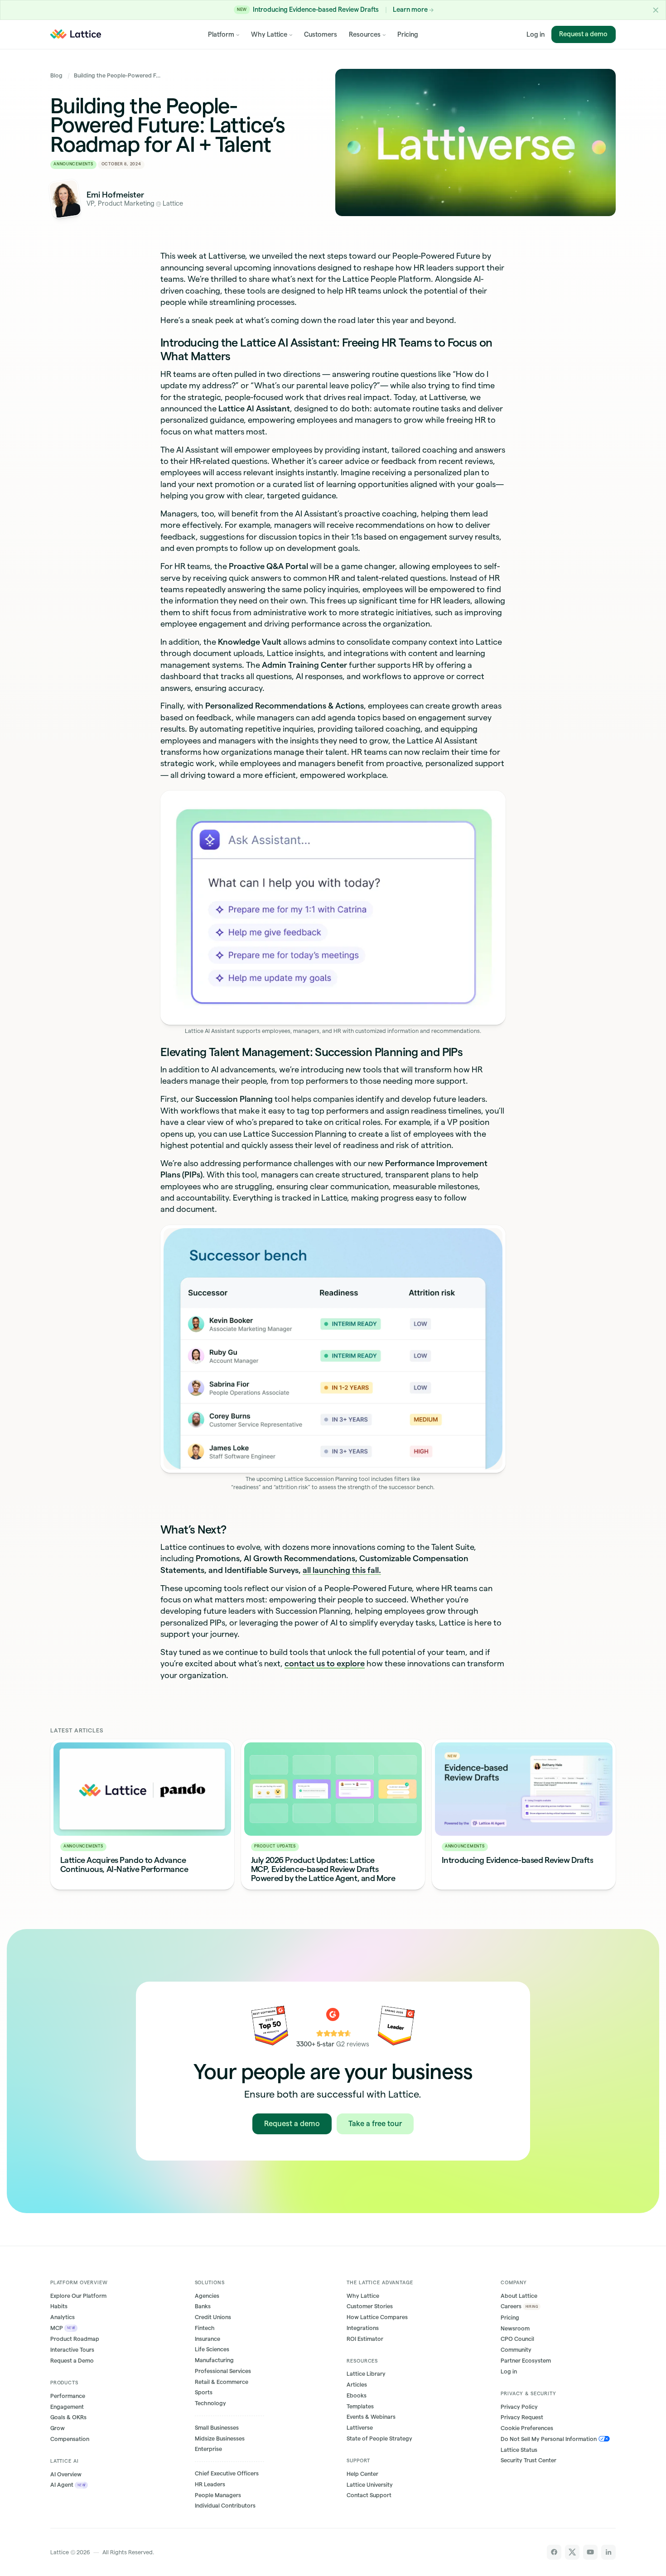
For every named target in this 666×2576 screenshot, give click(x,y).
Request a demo (584, 34)
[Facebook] (554, 2552)
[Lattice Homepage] (75, 34)
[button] (656, 10)
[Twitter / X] (572, 2552)
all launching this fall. (342, 1570)
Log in (536, 34)
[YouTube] (591, 2552)
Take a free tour (375, 2123)
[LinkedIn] (609, 2552)
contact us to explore (325, 1663)
